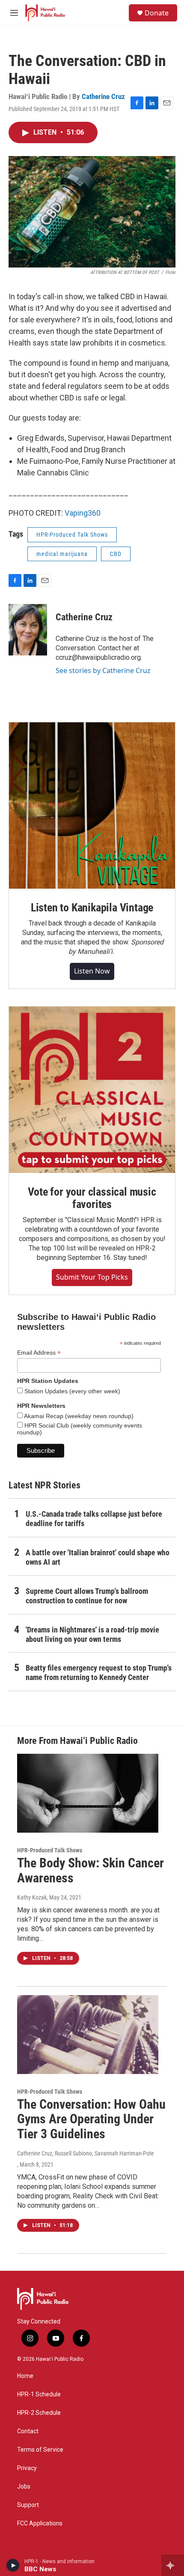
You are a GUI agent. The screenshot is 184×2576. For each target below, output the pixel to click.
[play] (13, 2565)
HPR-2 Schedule (39, 2413)
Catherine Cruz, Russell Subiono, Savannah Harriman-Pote (86, 2153)
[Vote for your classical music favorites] (92, 1090)
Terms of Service (40, 2450)
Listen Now (92, 971)
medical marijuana (62, 554)
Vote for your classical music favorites (92, 1198)
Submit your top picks (92, 1277)
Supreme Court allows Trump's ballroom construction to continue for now (87, 1596)
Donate (157, 13)
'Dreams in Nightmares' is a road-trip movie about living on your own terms (92, 1634)
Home (25, 2376)
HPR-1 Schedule (39, 2394)
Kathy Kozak (32, 1897)
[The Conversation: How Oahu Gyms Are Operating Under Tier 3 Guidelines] (88, 2035)
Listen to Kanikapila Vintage (92, 908)
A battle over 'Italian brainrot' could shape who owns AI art (98, 1557)
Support (28, 2505)
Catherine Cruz (103, 96)
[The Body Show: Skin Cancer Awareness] (88, 1793)
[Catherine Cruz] (28, 630)
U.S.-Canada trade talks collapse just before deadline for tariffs (94, 1519)
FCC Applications (40, 2523)
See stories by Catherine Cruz (103, 670)
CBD (116, 554)
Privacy (27, 2468)
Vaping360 (83, 513)
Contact (28, 2431)
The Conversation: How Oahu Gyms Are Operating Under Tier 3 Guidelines (91, 2119)
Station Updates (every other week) (71, 1391)
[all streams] (173, 2565)
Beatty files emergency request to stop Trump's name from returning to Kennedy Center (99, 1673)
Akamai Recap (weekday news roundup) (78, 1416)
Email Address (39, 1353)
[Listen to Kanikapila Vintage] (92, 806)
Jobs (24, 2487)
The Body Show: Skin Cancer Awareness (91, 1870)
